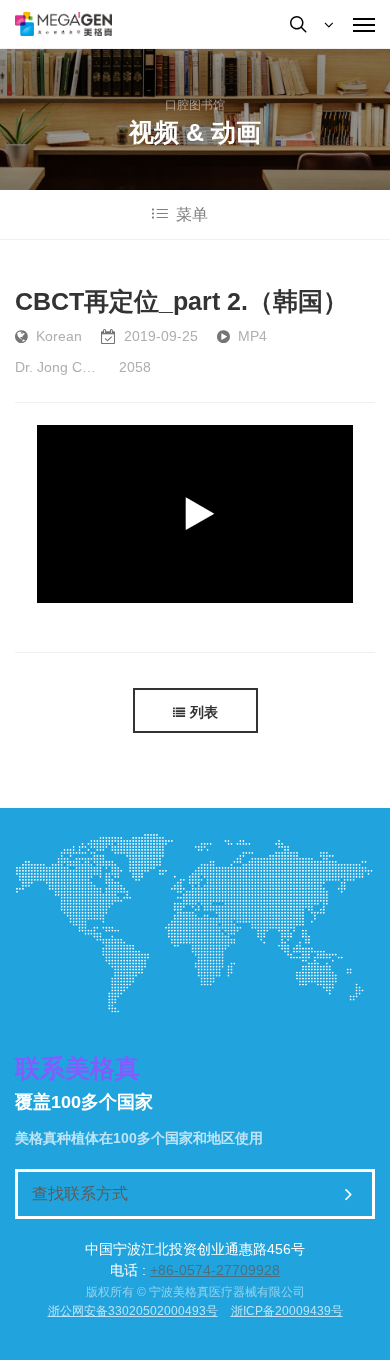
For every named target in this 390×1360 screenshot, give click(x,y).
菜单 (192, 214)
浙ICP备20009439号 (287, 1311)
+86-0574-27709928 (215, 1270)
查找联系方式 (80, 1193)
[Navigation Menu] (364, 24)
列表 (204, 712)
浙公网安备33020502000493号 (133, 1311)
